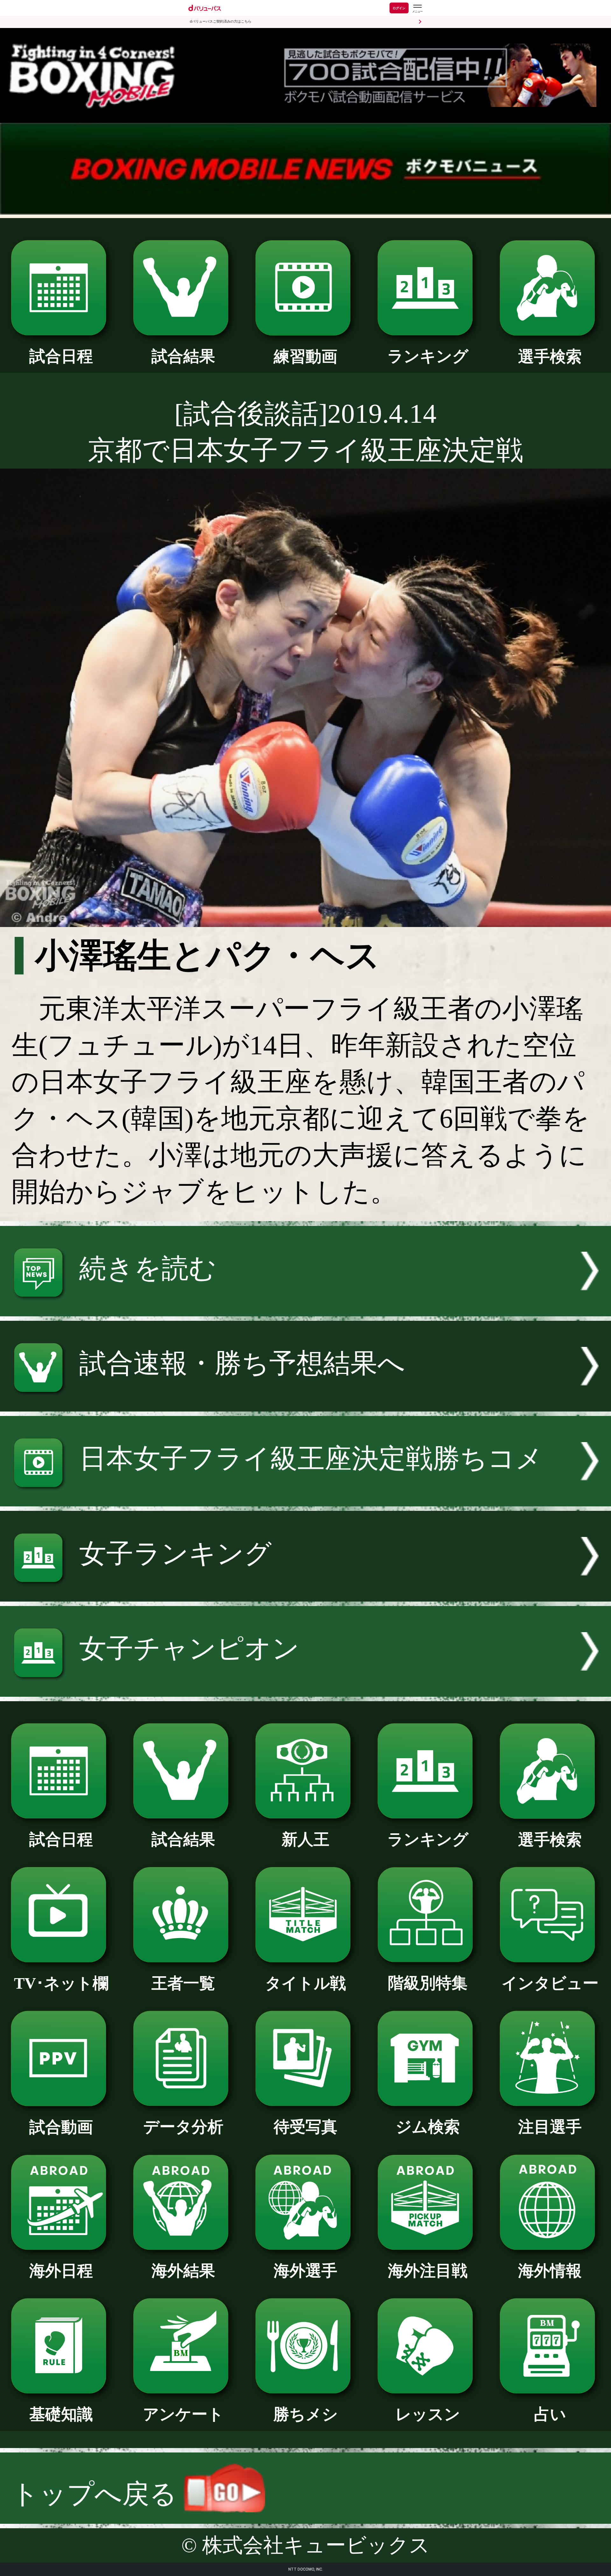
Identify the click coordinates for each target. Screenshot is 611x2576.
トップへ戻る (98, 2494)
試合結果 (183, 356)
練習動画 (305, 357)
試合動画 (61, 2127)
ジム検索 (428, 2127)
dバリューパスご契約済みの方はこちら (221, 21)
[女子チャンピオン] (305, 1688)
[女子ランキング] (305, 1592)
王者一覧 (183, 1983)
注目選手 (550, 2127)
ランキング (428, 356)
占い (550, 2414)
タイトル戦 (305, 1983)
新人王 (305, 1840)
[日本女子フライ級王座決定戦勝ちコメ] (305, 1497)
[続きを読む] (305, 1307)
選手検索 (550, 357)
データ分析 (183, 2127)
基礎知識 (61, 2414)
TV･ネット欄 (61, 1983)
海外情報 (550, 2271)
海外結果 (183, 2271)
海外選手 (305, 2271)
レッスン (428, 2414)
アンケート (183, 2414)
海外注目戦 (428, 2271)
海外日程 (61, 2271)
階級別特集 (428, 1983)
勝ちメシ (306, 2414)
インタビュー (550, 1983)
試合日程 (61, 356)
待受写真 (305, 2127)
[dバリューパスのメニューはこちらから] (417, 9)
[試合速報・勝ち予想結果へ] (305, 1402)
